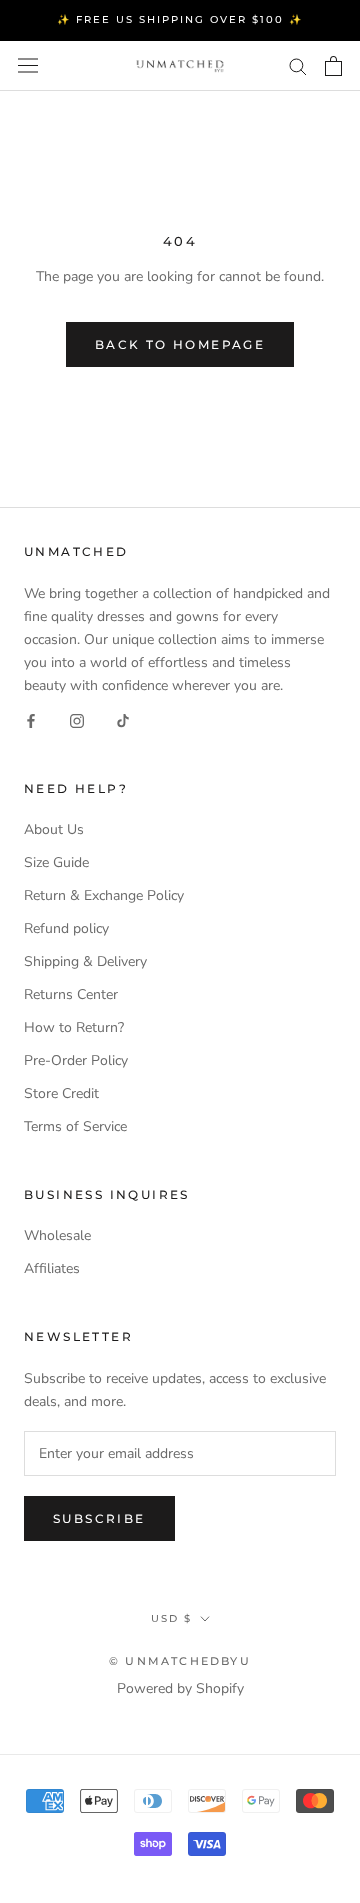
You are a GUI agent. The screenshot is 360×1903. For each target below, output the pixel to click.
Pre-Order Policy (76, 1060)
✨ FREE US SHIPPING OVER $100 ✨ (180, 19)
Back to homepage (180, 344)
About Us (54, 829)
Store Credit (61, 1093)
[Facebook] (31, 719)
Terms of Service (75, 1126)
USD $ (171, 1618)
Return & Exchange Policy (104, 895)
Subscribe (99, 1518)
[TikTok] (123, 719)
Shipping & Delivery (85, 961)
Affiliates (52, 1268)
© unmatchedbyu (180, 1661)
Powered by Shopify (180, 1688)
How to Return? (74, 1027)
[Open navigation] (28, 65)
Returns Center (71, 994)
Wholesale (57, 1235)
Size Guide (56, 862)
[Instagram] (77, 719)
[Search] (298, 65)
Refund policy (66, 928)
